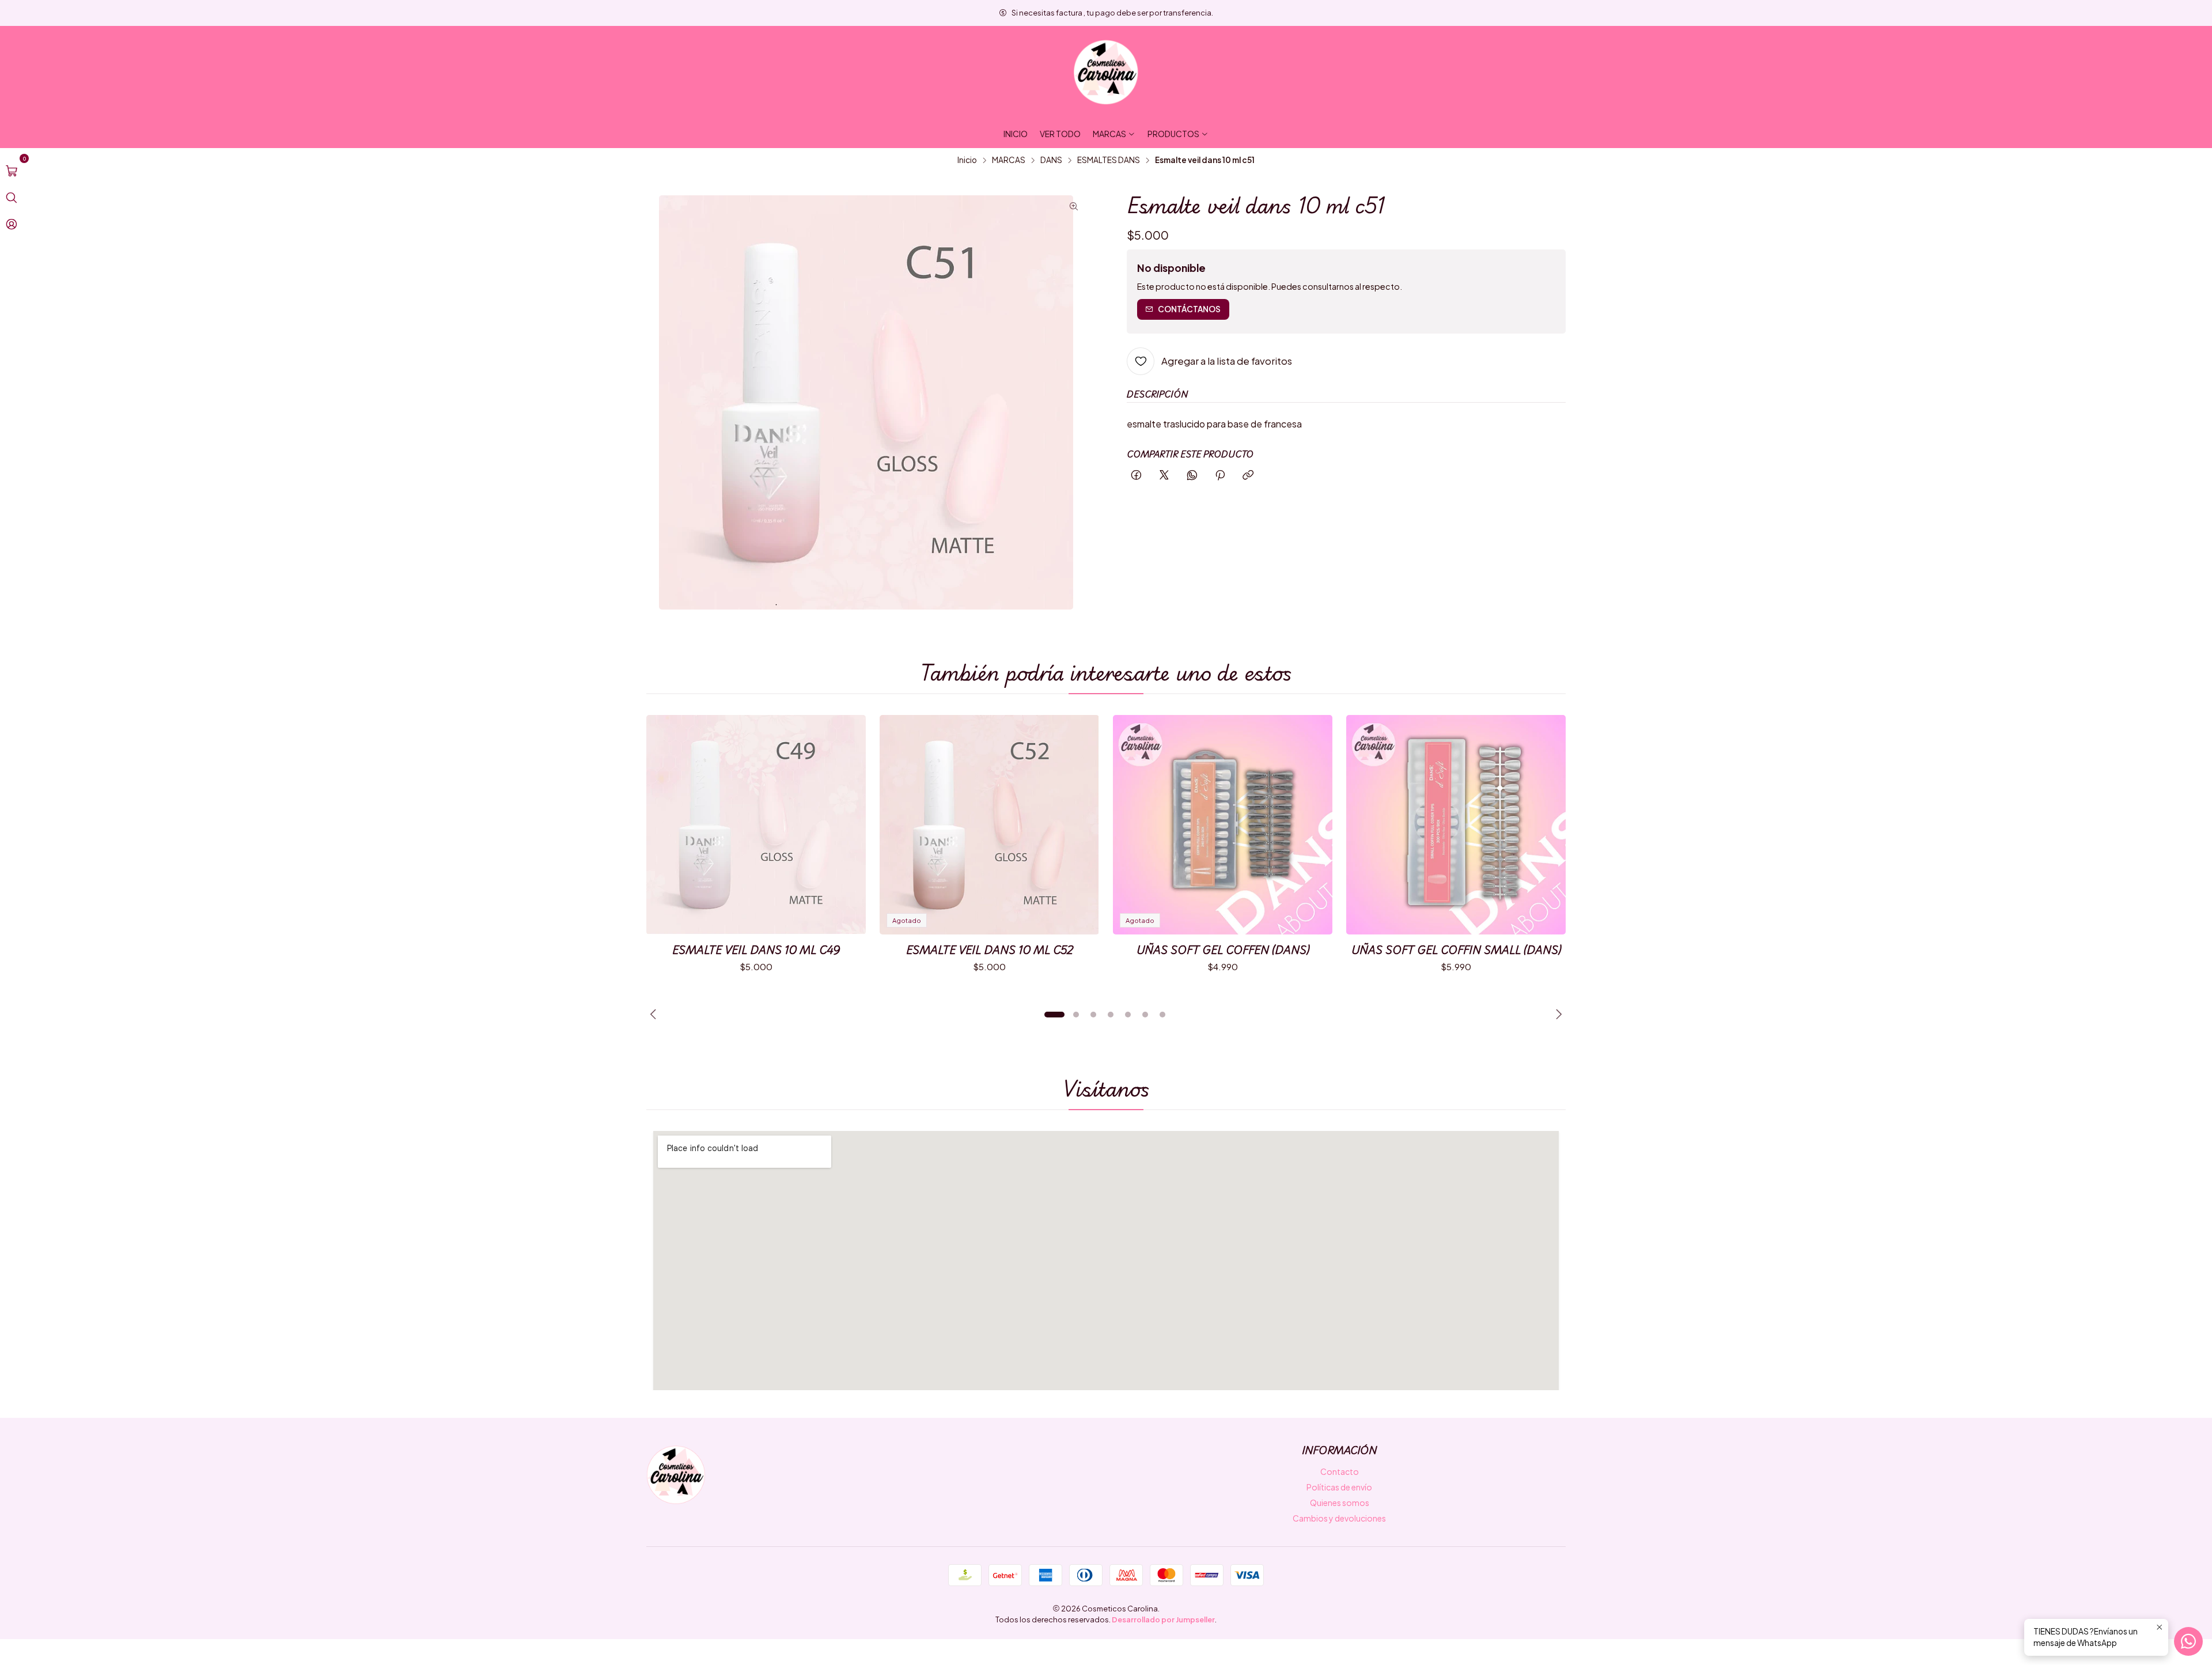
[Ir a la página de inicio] (1106, 73)
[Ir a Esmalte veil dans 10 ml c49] (756, 825)
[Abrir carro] (12, 171)
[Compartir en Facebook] (1136, 476)
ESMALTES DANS (1109, 160)
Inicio (967, 160)
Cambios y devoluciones (1339, 1518)
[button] (1054, 1015)
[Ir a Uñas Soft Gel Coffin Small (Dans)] (1456, 825)
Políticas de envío (1339, 1487)
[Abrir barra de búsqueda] (12, 198)
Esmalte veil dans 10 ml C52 (990, 950)
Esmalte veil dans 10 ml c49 (756, 950)
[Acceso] (12, 224)
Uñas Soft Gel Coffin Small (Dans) (1456, 950)
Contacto (1340, 1471)
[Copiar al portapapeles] (1248, 476)
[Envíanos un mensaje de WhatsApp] (2188, 1641)
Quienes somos (1340, 1503)
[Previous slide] (655, 1015)
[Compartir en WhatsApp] (1192, 476)
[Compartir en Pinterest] (1220, 476)
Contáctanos (1189, 309)
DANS (1051, 160)
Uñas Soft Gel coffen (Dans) (1223, 950)
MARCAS (1009, 160)
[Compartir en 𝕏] (1164, 476)
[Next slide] (1557, 1015)
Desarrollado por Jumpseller (1163, 1619)
